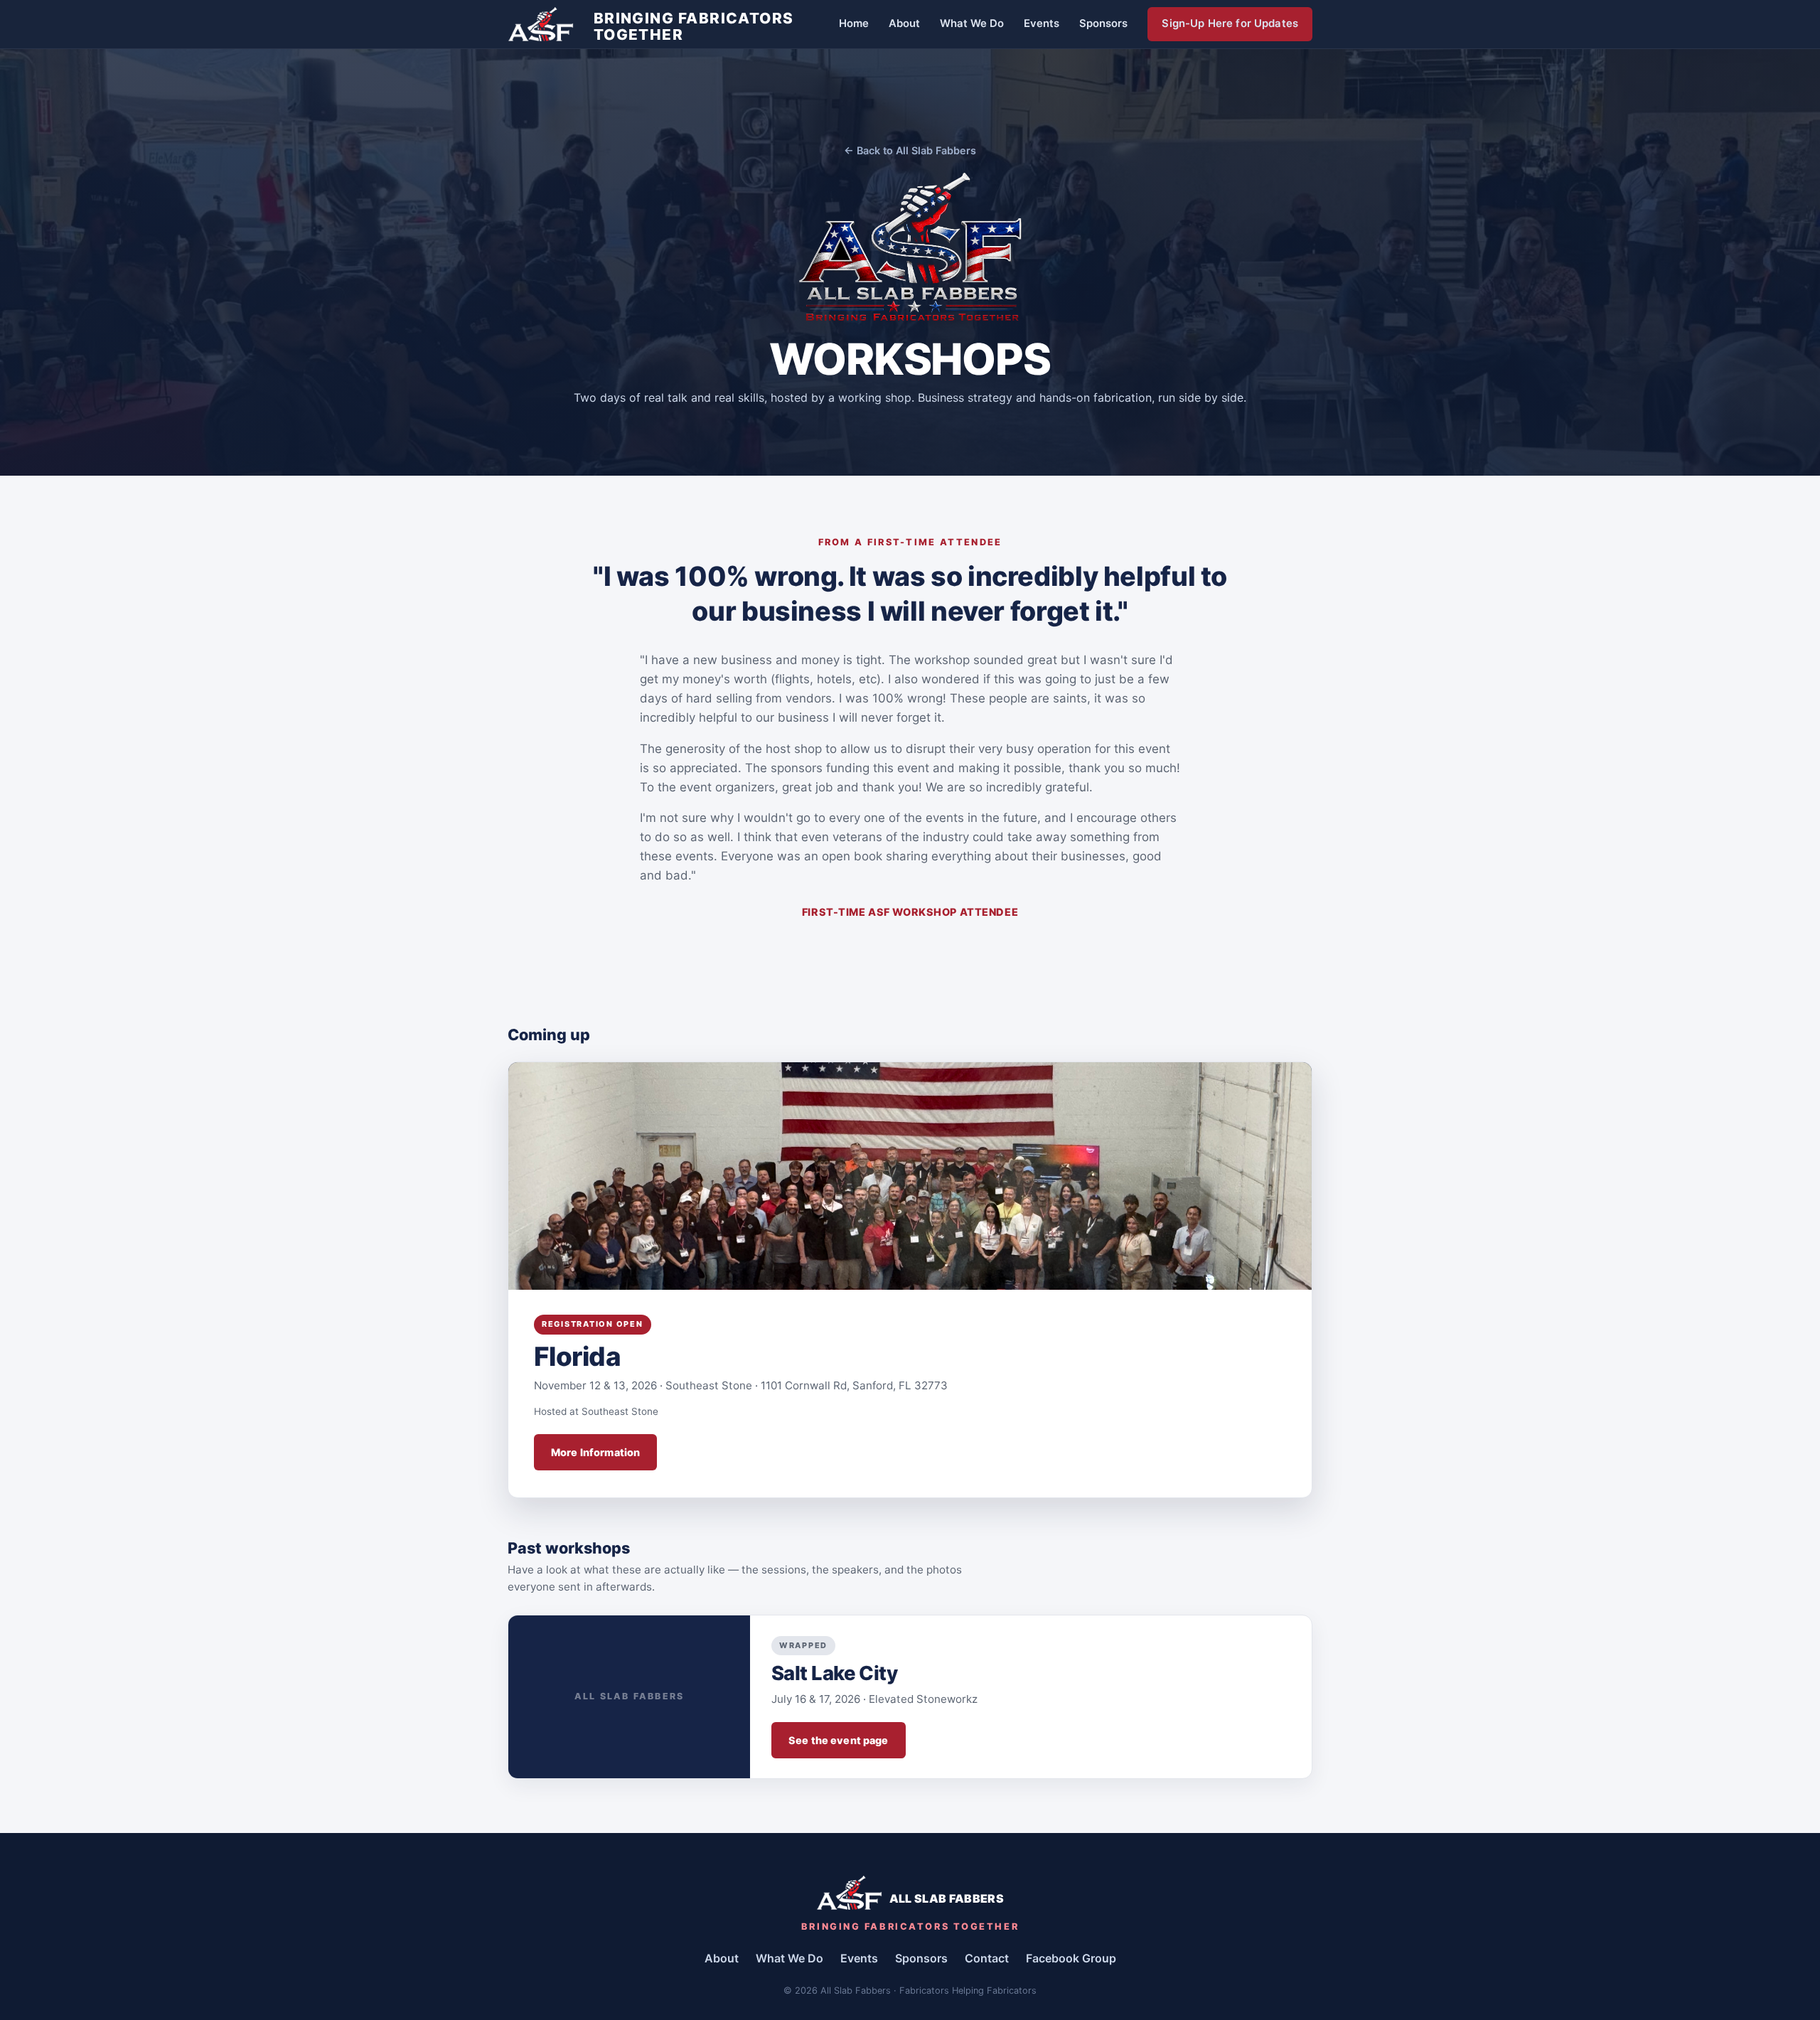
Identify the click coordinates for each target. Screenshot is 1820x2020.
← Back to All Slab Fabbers (910, 150)
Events (1042, 23)
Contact (987, 1958)
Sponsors (1103, 23)
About (904, 23)
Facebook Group (1071, 1958)
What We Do (972, 23)
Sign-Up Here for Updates (1230, 23)
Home (854, 23)
